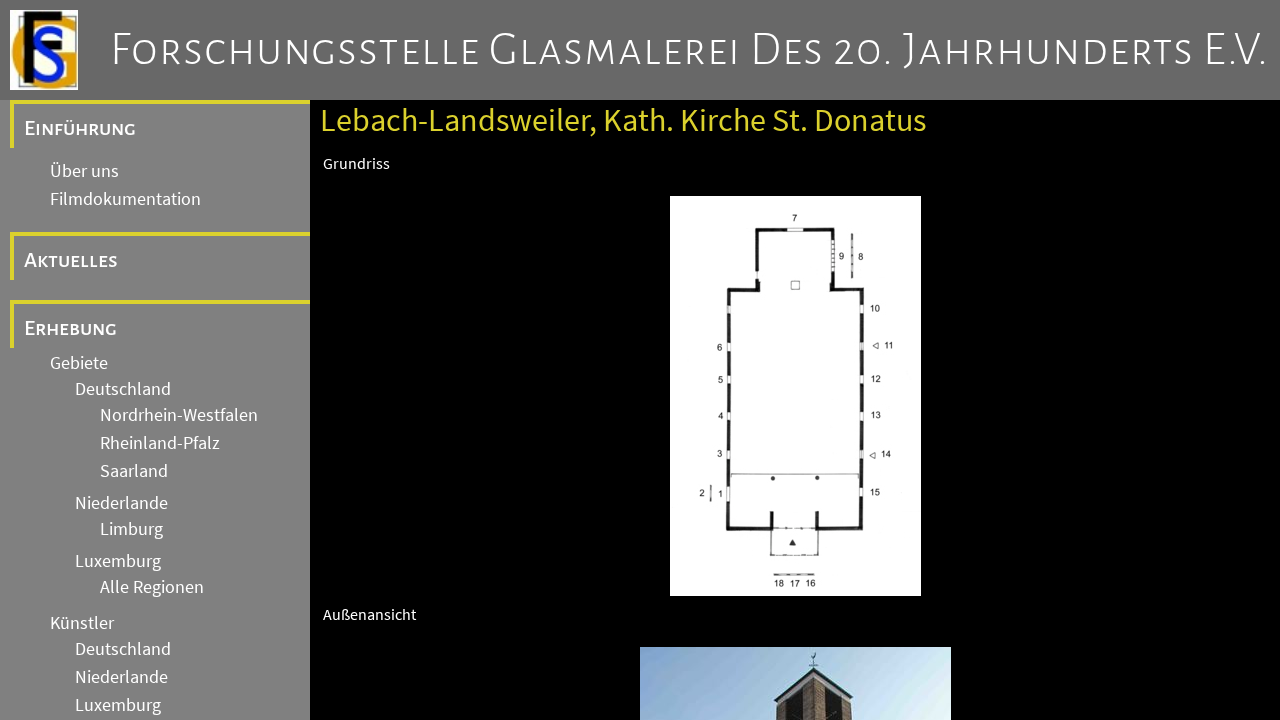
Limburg (131, 529)
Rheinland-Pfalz (160, 443)
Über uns (84, 171)
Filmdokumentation (125, 199)
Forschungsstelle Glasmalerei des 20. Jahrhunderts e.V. (689, 50)
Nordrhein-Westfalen (179, 415)
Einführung (80, 128)
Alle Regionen (152, 587)
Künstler (82, 623)
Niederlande (121, 503)
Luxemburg (118, 561)
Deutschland (123, 389)
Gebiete (79, 363)
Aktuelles (71, 260)
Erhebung (70, 328)
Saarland (134, 471)
